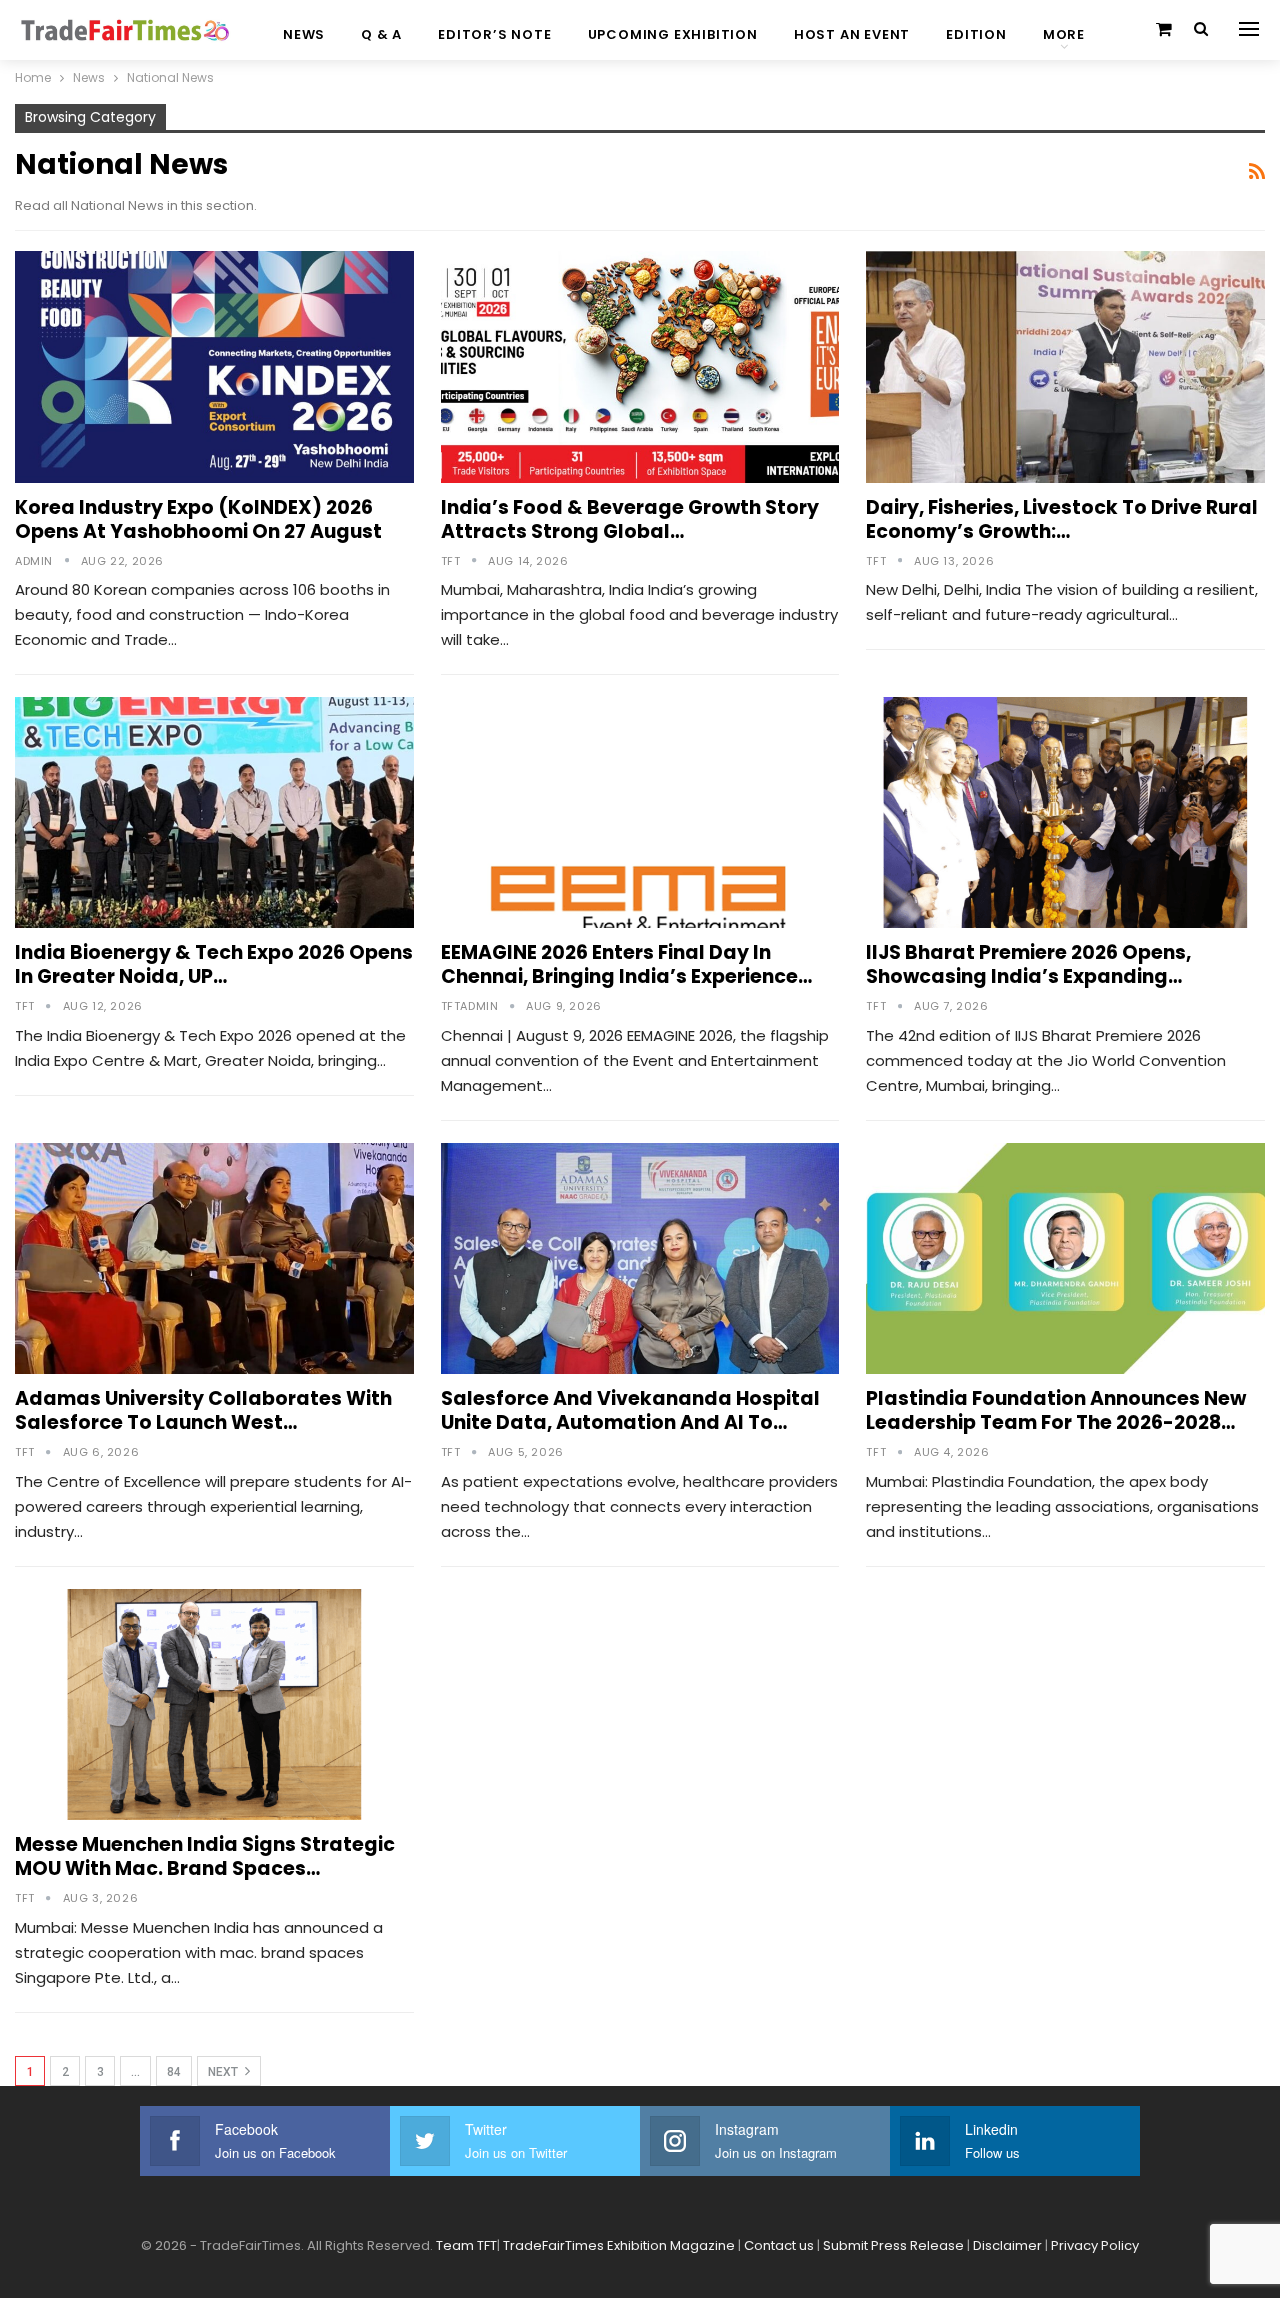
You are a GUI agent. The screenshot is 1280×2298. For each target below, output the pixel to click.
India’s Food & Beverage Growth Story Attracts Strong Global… (630, 519)
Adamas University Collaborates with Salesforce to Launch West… (203, 1410)
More (1064, 34)
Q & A (381, 34)
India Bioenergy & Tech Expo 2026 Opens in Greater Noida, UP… (214, 964)
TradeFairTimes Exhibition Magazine (619, 2245)
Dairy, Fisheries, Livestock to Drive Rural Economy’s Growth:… (1062, 519)
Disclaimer (1007, 2245)
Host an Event (852, 34)
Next (224, 2072)
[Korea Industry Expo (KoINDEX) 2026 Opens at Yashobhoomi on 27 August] (214, 366)
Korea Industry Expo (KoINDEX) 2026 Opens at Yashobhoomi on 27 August (198, 519)
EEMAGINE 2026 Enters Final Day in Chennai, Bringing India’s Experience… (626, 964)
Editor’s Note (494, 34)
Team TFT (466, 2245)
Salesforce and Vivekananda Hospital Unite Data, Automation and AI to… (630, 1410)
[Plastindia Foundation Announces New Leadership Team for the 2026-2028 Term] (1065, 1258)
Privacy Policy (1095, 2245)
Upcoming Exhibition (673, 34)
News (304, 34)
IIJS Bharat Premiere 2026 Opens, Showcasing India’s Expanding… (1028, 964)
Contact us (779, 2245)
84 (174, 2072)
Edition (976, 34)
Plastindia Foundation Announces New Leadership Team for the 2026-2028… (1056, 1410)
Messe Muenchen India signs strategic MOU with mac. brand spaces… (205, 1856)
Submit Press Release (893, 2245)
